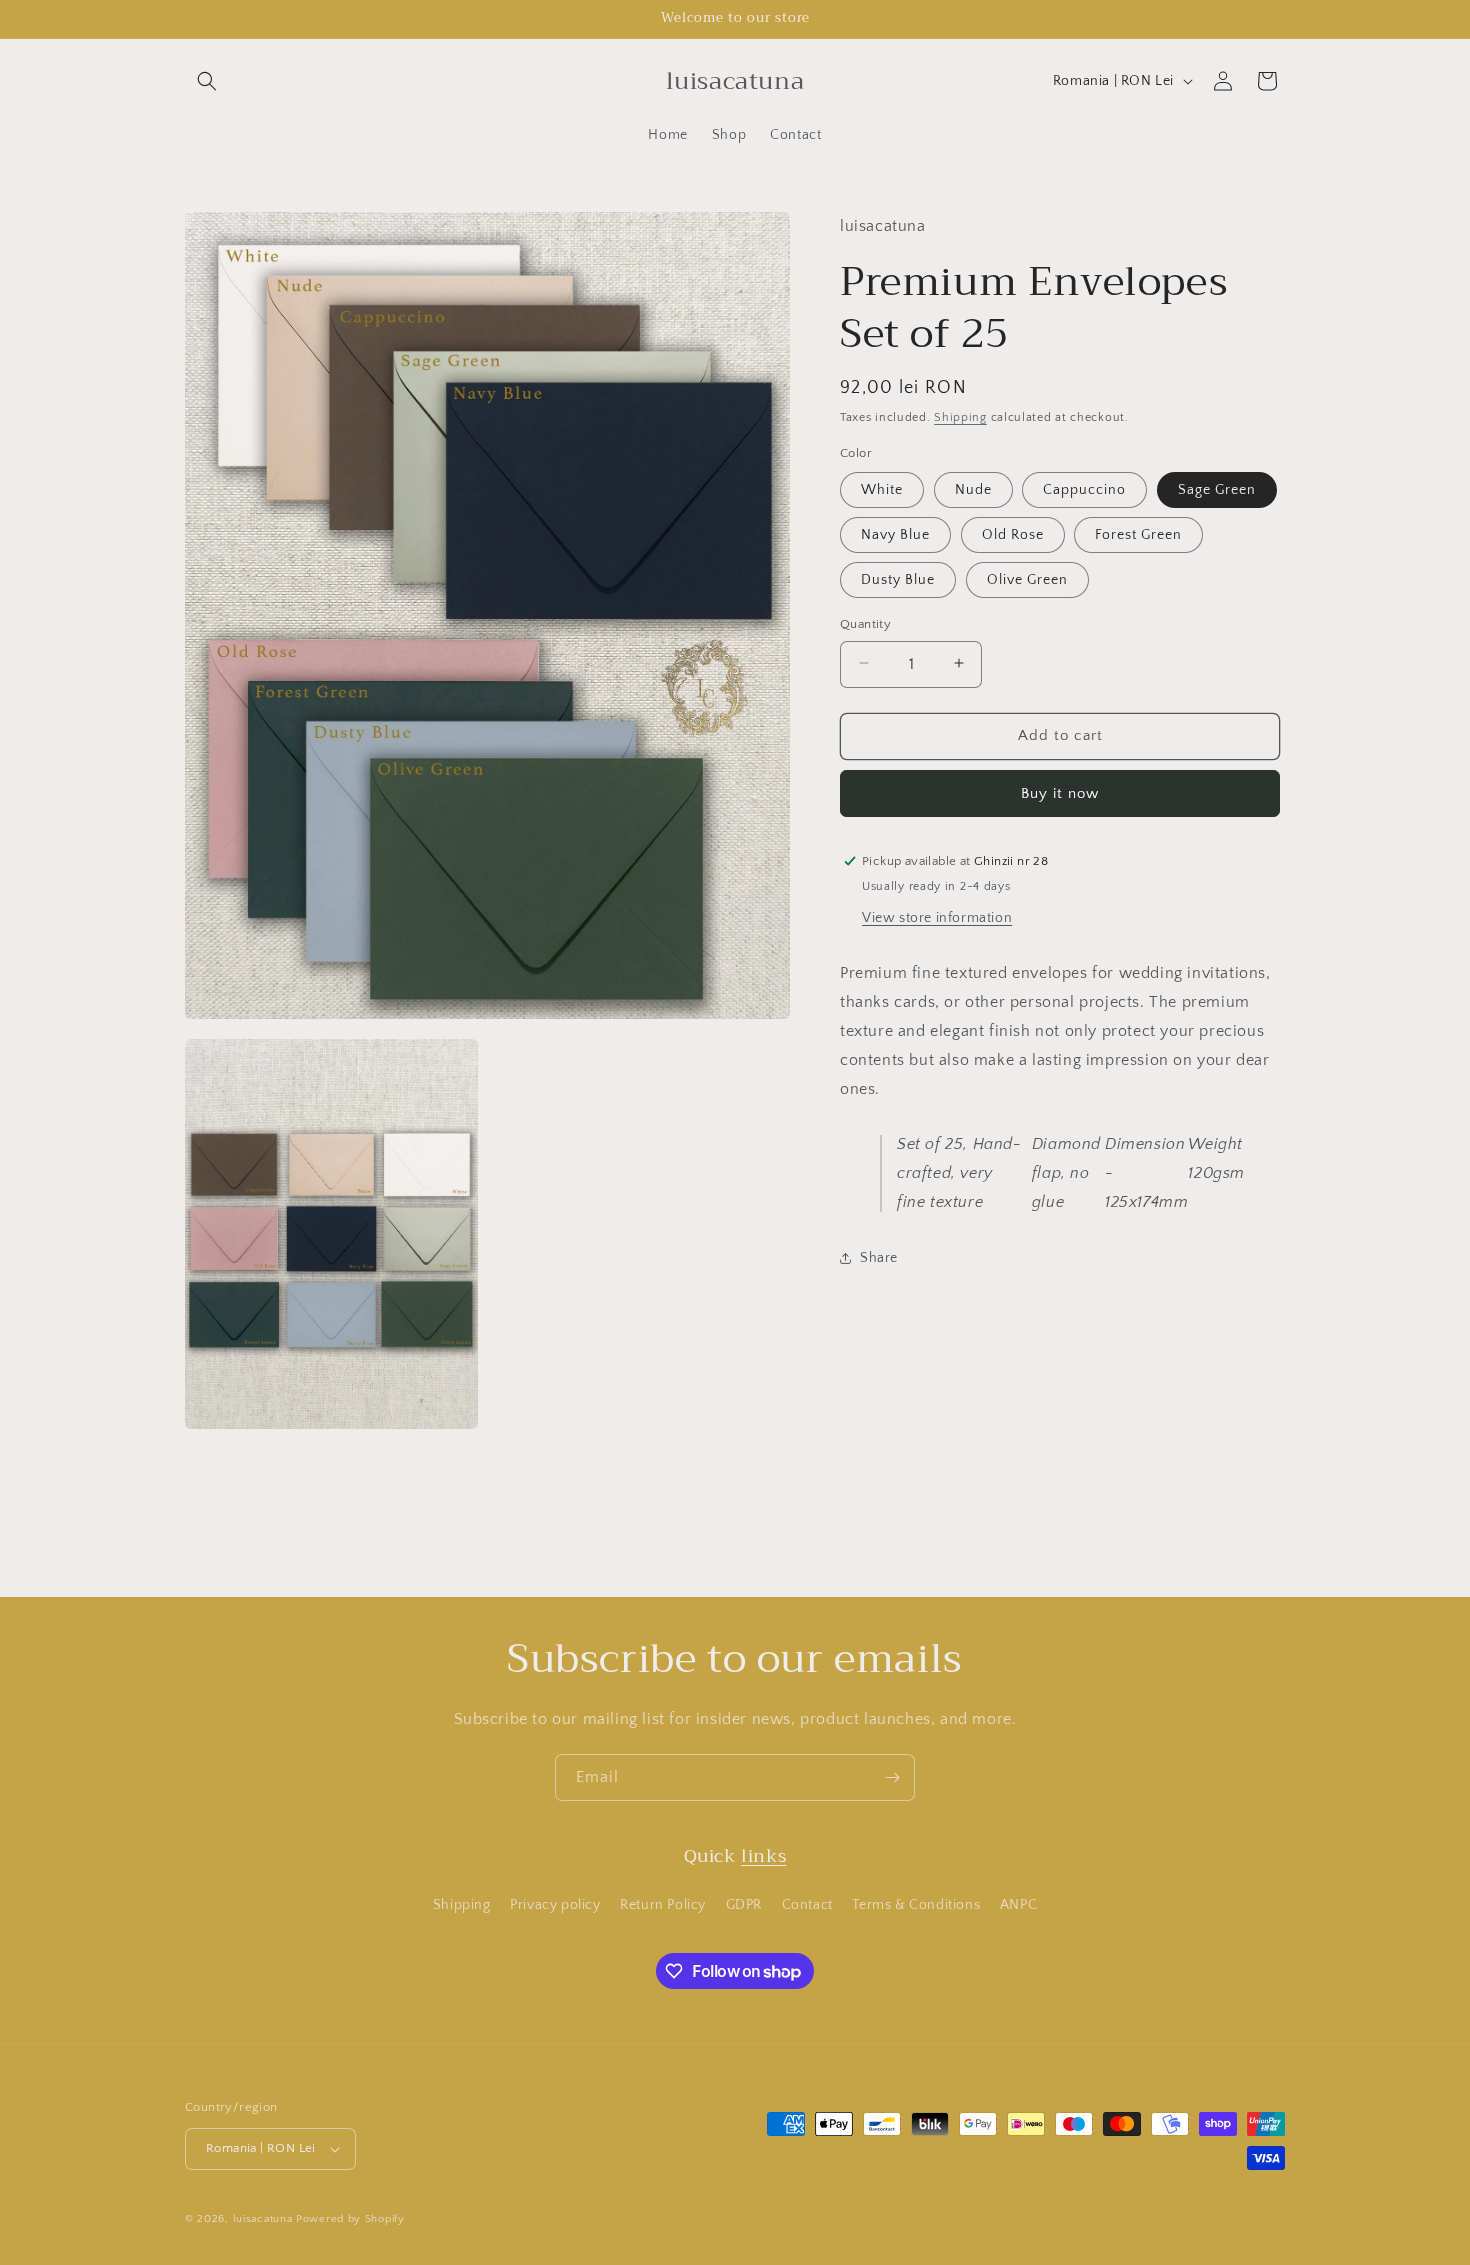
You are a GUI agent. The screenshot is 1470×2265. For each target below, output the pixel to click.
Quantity (865, 623)
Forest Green (1138, 534)
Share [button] (879, 1258)
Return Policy (663, 1905)
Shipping (960, 416)
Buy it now (1060, 792)
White (882, 489)
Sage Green (1217, 489)
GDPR (744, 1905)
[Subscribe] (892, 1777)
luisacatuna (263, 2219)
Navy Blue (895, 534)
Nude (973, 489)
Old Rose (1013, 534)
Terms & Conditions (916, 1905)
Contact (807, 1905)
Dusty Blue (898, 579)
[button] (207, 81)
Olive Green (1027, 579)
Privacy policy (555, 1905)
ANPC (1018, 1905)
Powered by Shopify (350, 2219)
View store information (937, 918)
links (763, 1856)
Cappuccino (1084, 489)
